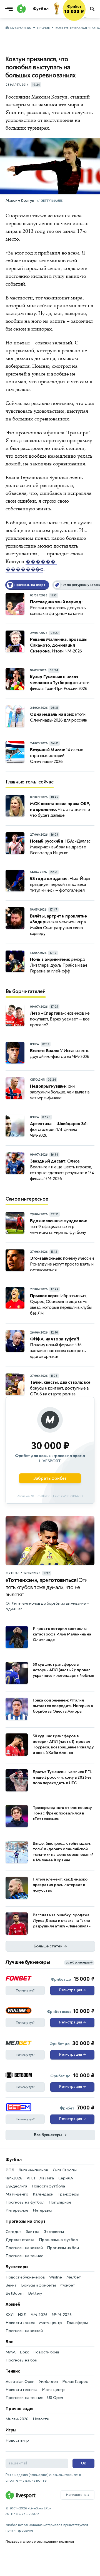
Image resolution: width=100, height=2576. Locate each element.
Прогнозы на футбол (25, 2202)
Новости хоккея (20, 2323)
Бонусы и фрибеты (38, 2285)
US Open (55, 2398)
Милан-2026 (17, 2419)
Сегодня (13, 2232)
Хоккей (13, 2304)
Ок (83, 2463)
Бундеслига (16, 2186)
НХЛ (22, 2315)
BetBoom (15, 2293)
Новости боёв (47, 2352)
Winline (56, 2277)
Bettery (35, 2293)
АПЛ (31, 2178)
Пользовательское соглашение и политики (40, 2542)
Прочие (43, 28)
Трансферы (68, 2194)
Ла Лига (47, 2178)
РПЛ (10, 2170)
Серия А (66, 2178)
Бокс (24, 2352)
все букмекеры (79, 1963)
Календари (43, 2194)
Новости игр (17, 2440)
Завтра (33, 2232)
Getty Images (52, 201)
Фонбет (68, 2285)
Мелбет (74, 2277)
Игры (11, 2430)
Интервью (42, 2210)
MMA (10, 2352)
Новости (41, 2419)
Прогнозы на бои (63, 2248)
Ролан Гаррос (75, 2382)
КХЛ (9, 2315)
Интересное (17, 2210)
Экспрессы (54, 2232)
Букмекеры (17, 2267)
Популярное (60, 2202)
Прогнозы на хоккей (24, 2248)
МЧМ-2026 (62, 2315)
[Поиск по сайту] (93, 9)
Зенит (11, 2285)
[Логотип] (21, 9)
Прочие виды (19, 2409)
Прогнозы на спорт (26, 2221)
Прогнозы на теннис (24, 2256)
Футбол (14, 2160)
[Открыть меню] (10, 9)
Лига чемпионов (33, 2170)
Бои (9, 2342)
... (85, 17)
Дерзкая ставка (20, 2240)
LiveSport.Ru (21, 28)
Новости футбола (48, 2186)
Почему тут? (25, 1990)
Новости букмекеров (25, 2277)
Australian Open (20, 2382)
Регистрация (72, 1990)
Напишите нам (77, 2495)
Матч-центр (17, 2194)
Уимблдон (48, 2382)
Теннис (13, 2371)
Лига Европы (65, 2170)
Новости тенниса (22, 2390)
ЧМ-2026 (14, 2178)
